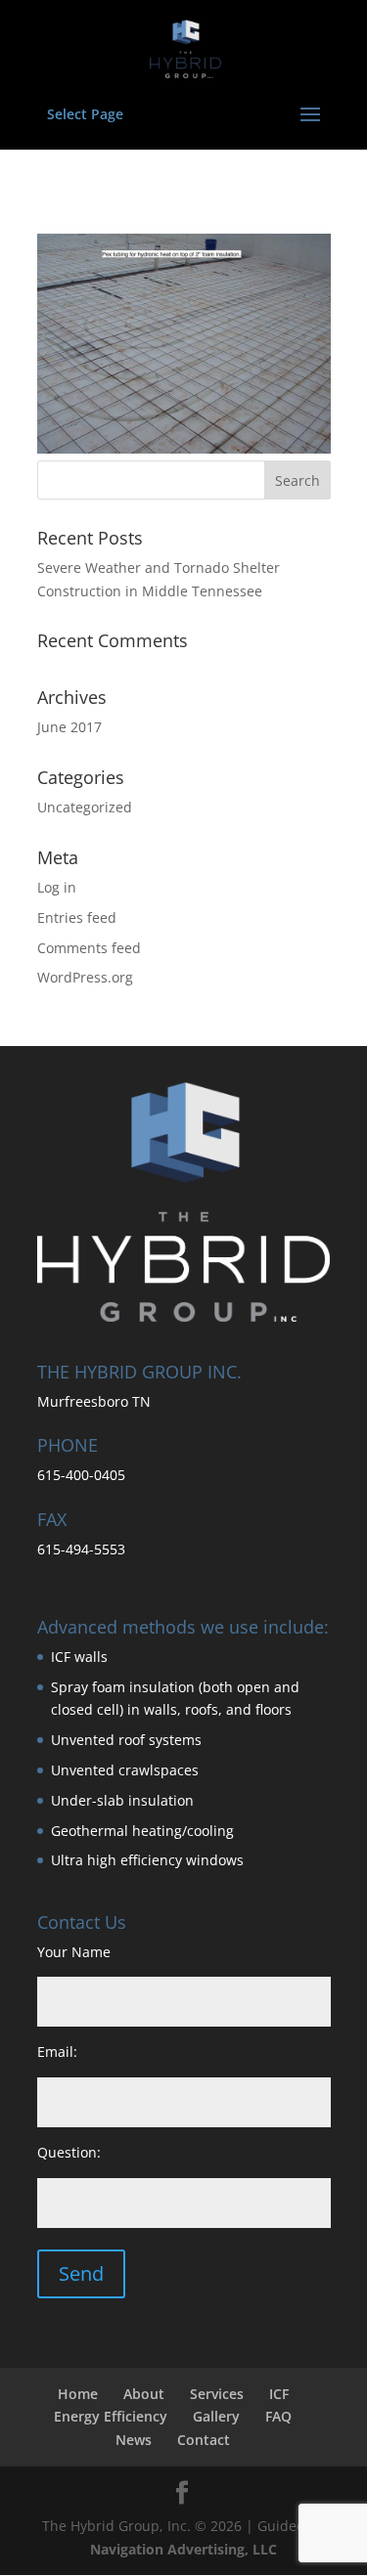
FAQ (278, 2416)
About (144, 2394)
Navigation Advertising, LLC (183, 2549)
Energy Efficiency (111, 2416)
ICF (279, 2394)
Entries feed (77, 917)
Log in (57, 887)
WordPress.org (85, 977)
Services (217, 2394)
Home (78, 2394)
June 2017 (69, 727)
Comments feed (89, 948)
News (134, 2440)
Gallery (216, 2416)
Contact (204, 2440)
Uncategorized (85, 807)
